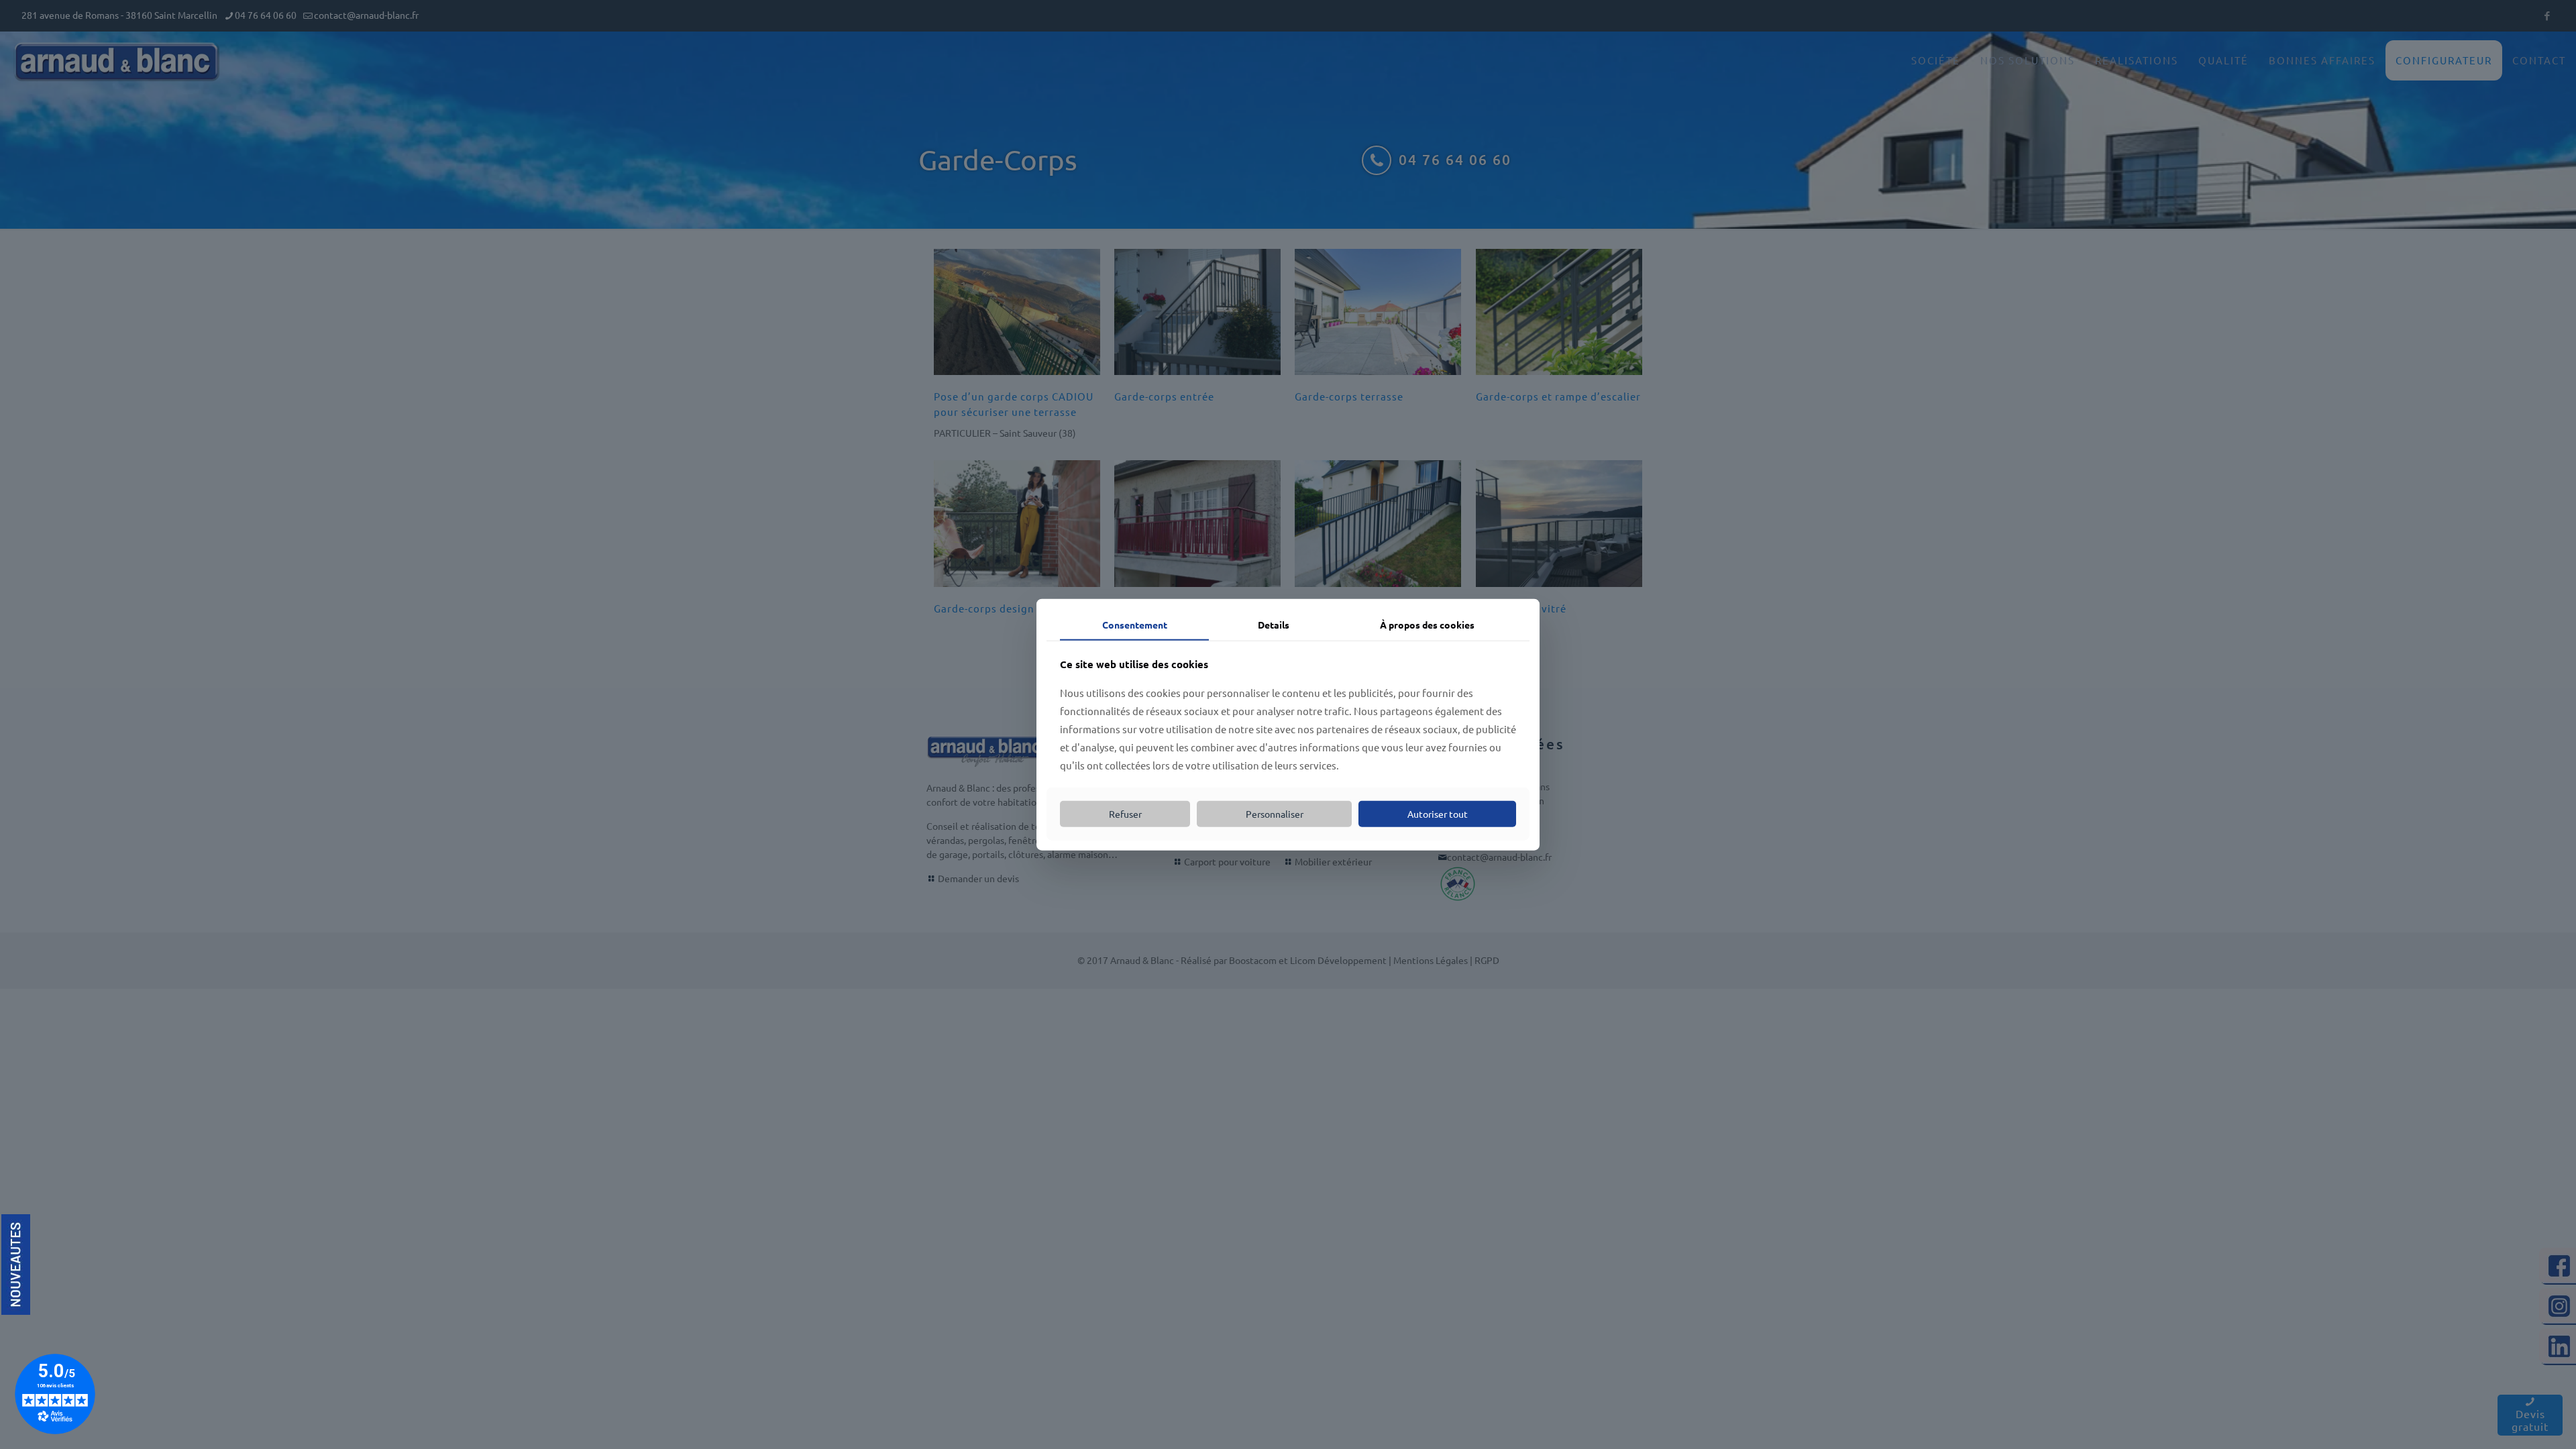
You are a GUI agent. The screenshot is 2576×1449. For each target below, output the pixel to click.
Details (1274, 625)
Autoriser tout (1438, 814)
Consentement (1135, 625)
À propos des (1427, 625)
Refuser (1125, 814)
